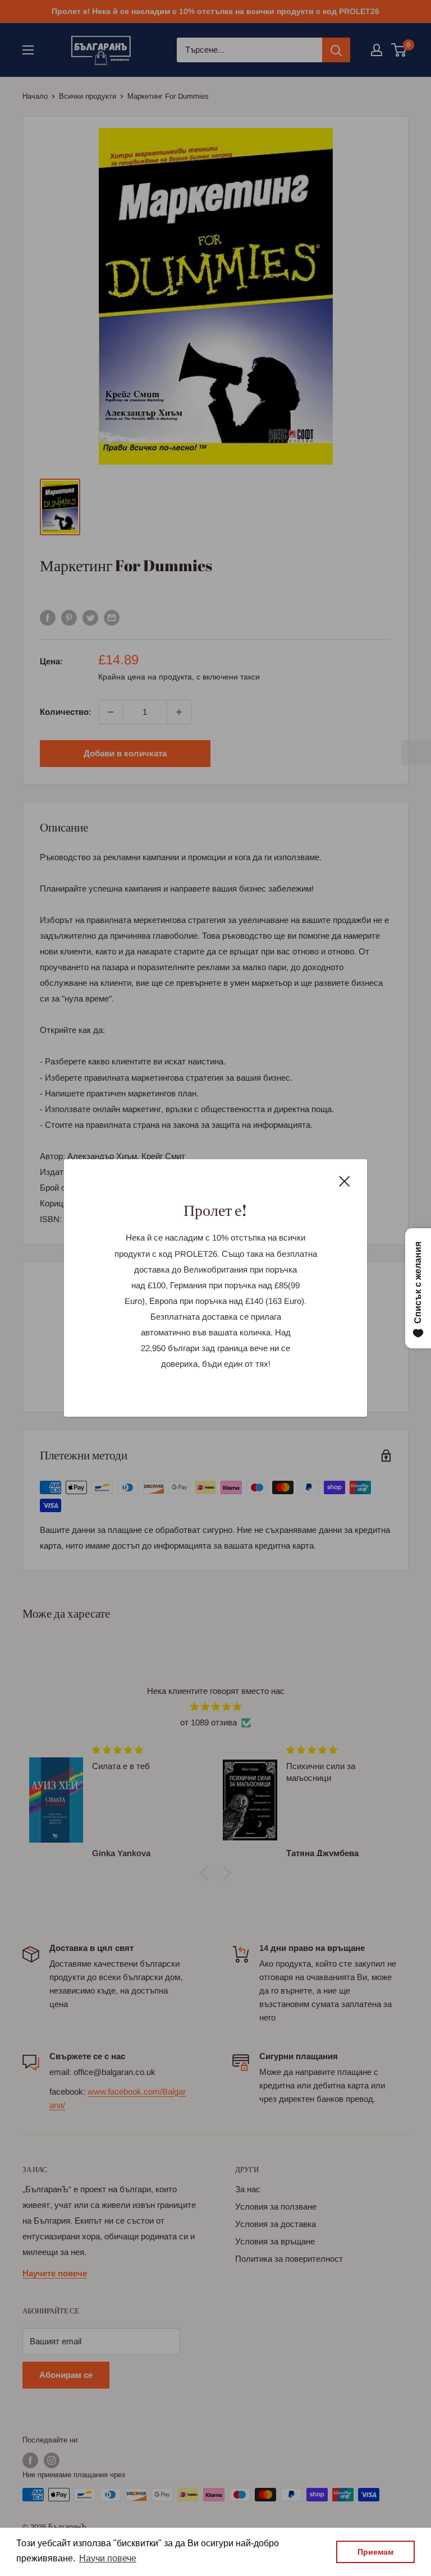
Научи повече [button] (108, 2558)
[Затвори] (345, 1181)
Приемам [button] (375, 2552)
